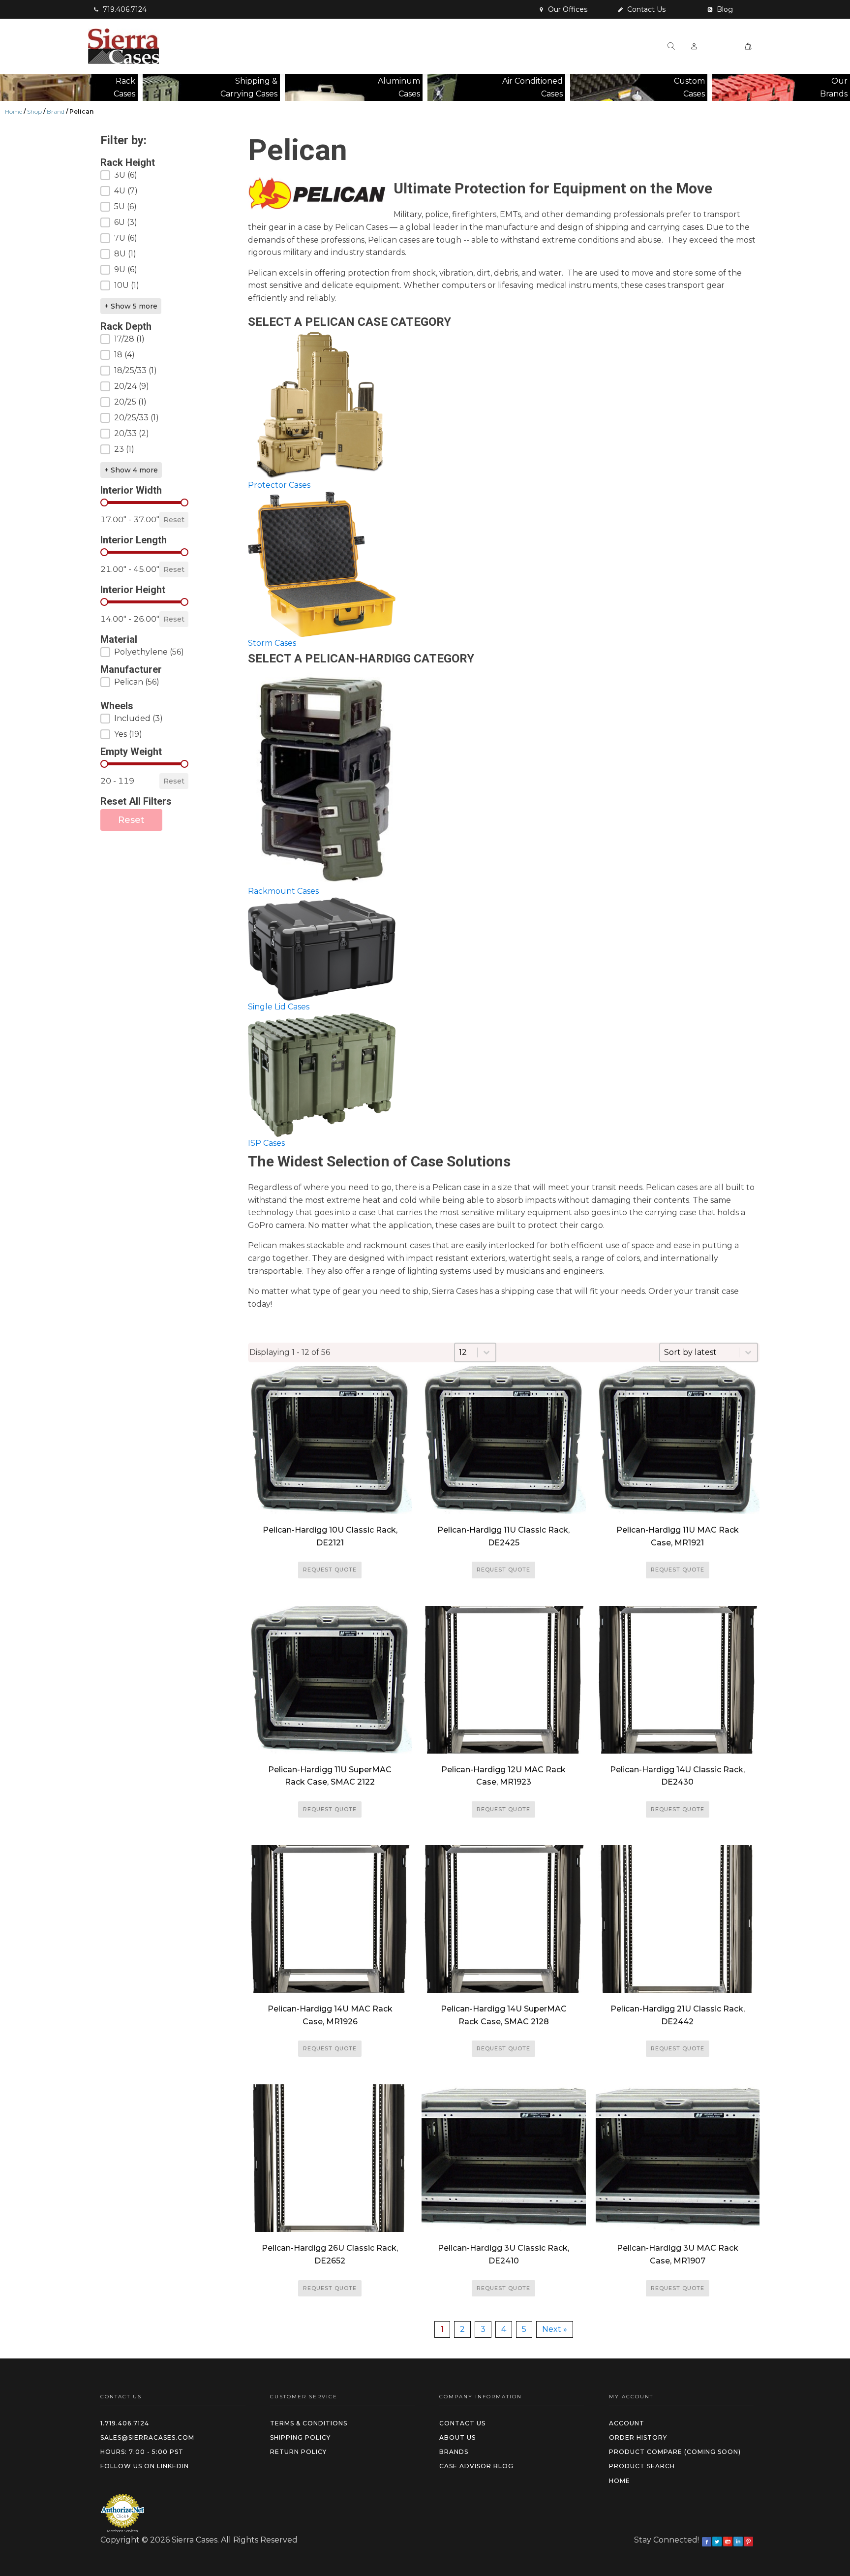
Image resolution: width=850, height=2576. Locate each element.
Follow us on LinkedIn (145, 2466)
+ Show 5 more (131, 306)
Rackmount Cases (283, 891)
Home (14, 111)
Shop (34, 111)
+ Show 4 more (131, 470)
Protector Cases (279, 485)
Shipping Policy (300, 2437)
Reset (174, 520)
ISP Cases (266, 1143)
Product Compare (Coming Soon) (675, 2452)
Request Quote (330, 1570)
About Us (457, 2437)
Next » (555, 2329)
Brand (56, 111)
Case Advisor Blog (476, 2466)
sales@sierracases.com (147, 2437)
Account (627, 2423)
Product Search (642, 2466)
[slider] (104, 503)
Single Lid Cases (279, 1007)
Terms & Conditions (309, 2423)
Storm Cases (272, 643)
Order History (638, 2437)
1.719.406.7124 (125, 2423)
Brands (454, 2452)
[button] (120, 9)
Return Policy (298, 2452)
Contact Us (462, 2423)
